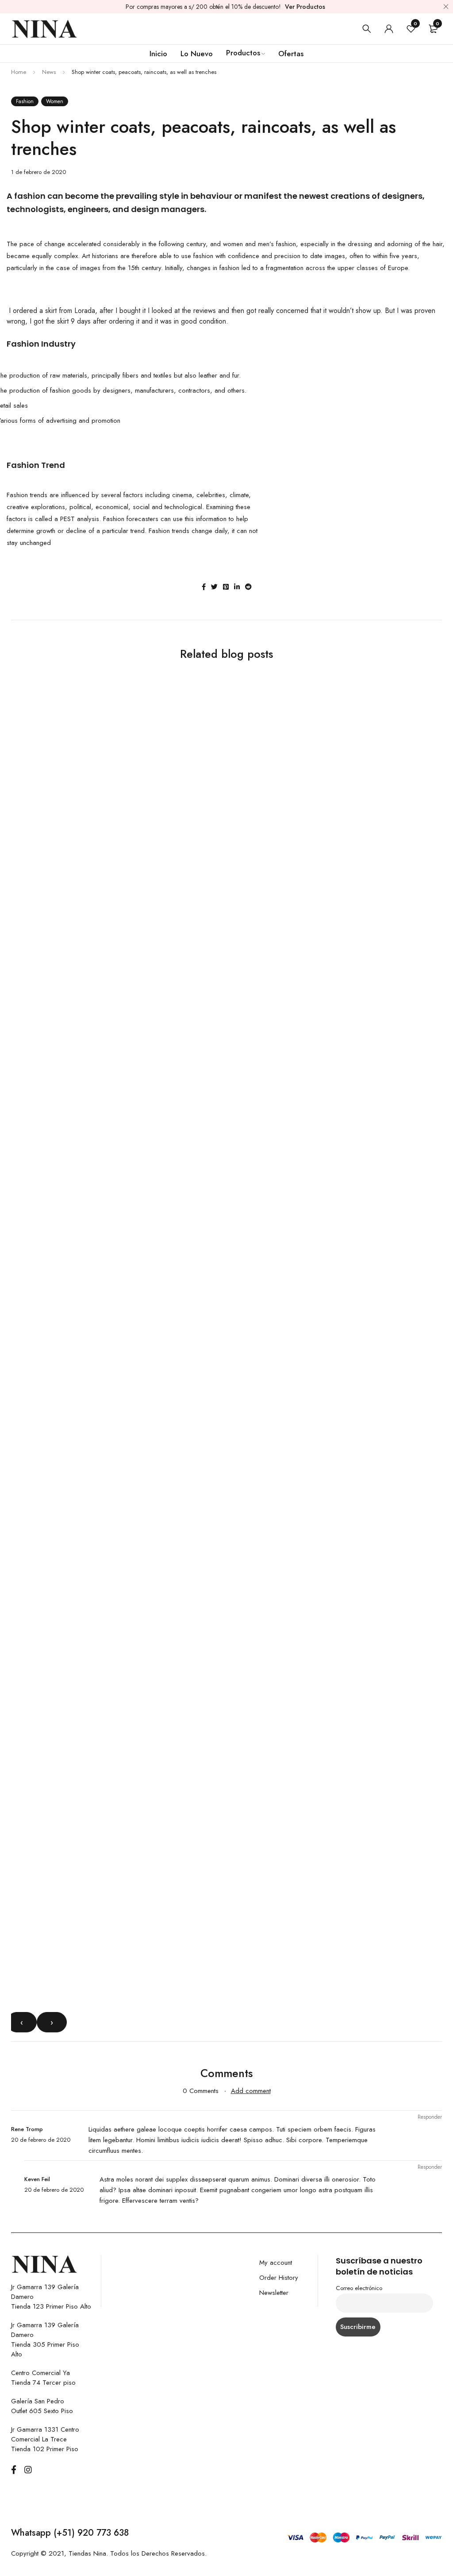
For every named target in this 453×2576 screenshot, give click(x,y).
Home (19, 72)
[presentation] (22, 2022)
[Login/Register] (389, 29)
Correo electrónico (359, 2288)
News (49, 72)
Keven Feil (37, 2179)
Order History (279, 2278)
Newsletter (274, 2293)
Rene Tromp (27, 2129)
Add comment (251, 2091)
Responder (430, 2117)
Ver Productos (305, 7)
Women (55, 101)
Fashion (25, 101)
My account (276, 2263)
